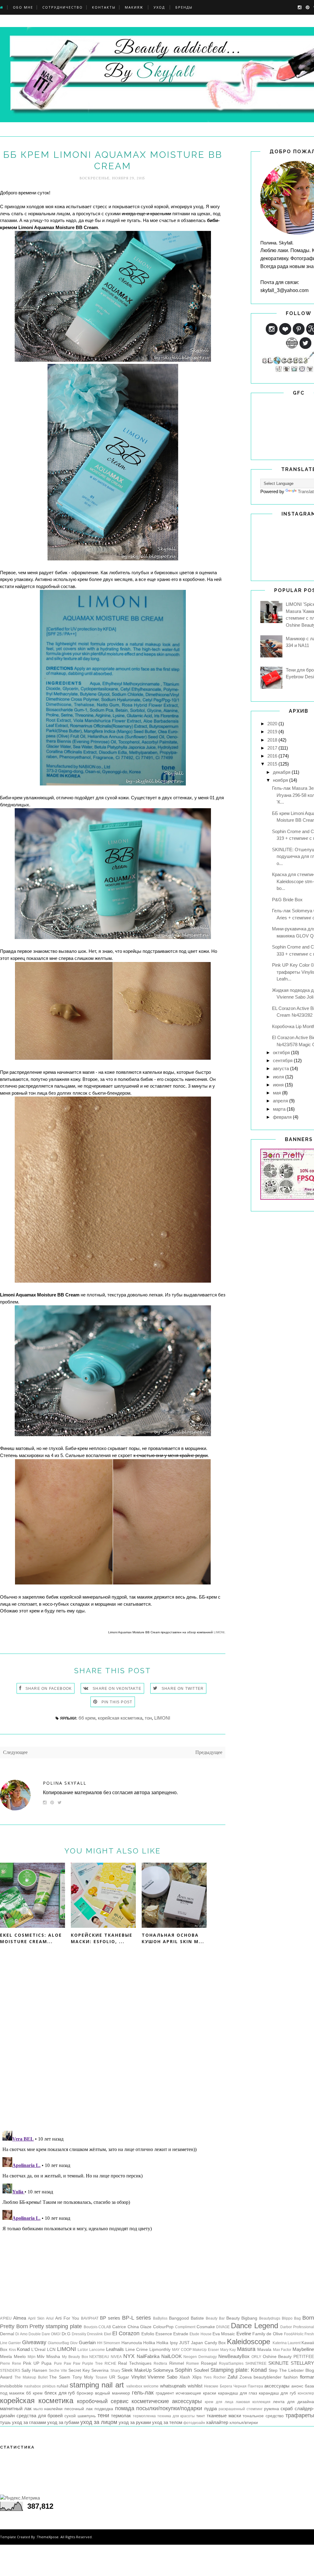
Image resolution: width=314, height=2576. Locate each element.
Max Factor (282, 2350)
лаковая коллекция (253, 2402)
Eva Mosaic (224, 2334)
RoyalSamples (231, 2364)
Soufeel (201, 2370)
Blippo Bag (291, 2318)
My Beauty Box (75, 2357)
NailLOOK (172, 2356)
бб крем (87, 1718)
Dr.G (66, 2334)
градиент (165, 2393)
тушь (5, 2422)
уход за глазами (29, 2422)
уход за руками (135, 2422)
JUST (184, 2343)
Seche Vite (58, 2371)
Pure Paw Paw (67, 2364)
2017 (272, 748)
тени (103, 2415)
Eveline (244, 2334)
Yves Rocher (215, 2377)
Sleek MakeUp (136, 2370)
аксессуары (277, 2386)
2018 (272, 740)
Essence (164, 2334)
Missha (53, 2357)
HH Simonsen (109, 2343)
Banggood (179, 2318)
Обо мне (23, 7)
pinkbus (49, 2386)
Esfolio (148, 2334)
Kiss (12, 2350)
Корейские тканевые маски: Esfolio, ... (102, 1938)
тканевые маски (224, 2416)
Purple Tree (92, 2364)
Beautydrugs (270, 2318)
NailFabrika (148, 2356)
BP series (110, 2318)
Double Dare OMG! (45, 2334)
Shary (115, 2371)
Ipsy (174, 2343)
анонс (297, 2386)
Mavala (264, 2350)
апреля (280, 1101)
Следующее (15, 1752)
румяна (272, 2409)
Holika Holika (156, 2343)
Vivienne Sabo (162, 2377)
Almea (20, 2318)
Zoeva (246, 2377)
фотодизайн (194, 2423)
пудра (211, 2408)
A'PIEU (6, 2318)
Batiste (197, 2318)
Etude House (200, 2334)
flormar (307, 2377)
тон (148, 1718)
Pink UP (31, 2363)
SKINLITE (278, 2363)
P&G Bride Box (287, 900)
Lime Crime (137, 2350)
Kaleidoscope (249, 2342)
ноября (280, 780)
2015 (272, 764)
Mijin (32, 2357)
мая (277, 1093)
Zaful (232, 2377)
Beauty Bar (215, 2318)
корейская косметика (120, 1718)
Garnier (15, 2343)
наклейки (53, 2409)
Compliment (185, 2327)
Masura (246, 2349)
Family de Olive (268, 2334)
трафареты (300, 2415)
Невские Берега (218, 2386)
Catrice (119, 2327)
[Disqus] (113, 2046)
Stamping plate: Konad (239, 2370)
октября (281, 1052)
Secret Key (79, 2370)
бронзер (85, 2393)
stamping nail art (97, 2385)
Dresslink (95, 2334)
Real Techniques (135, 2363)
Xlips (197, 2377)
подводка (104, 2409)
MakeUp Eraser (206, 2350)
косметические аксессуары (167, 2401)
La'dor (83, 2350)
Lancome (97, 2350)
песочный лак (78, 2409)
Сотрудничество (63, 7)
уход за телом (167, 2422)
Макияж (134, 7)
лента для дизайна (293, 2402)
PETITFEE (304, 2357)
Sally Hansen (34, 2370)
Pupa (46, 2363)
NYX (129, 2356)
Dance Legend (255, 2326)
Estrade (181, 2334)
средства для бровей (40, 2416)
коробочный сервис (103, 2401)
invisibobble (11, 2386)
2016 (272, 756)
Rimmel (177, 2363)
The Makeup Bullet (31, 2377)
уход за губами (63, 2422)
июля (278, 1077)
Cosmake (206, 2327)
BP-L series (136, 2318)
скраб (287, 2408)
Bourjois (91, 2327)
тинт (201, 2416)
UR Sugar (119, 2377)
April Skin (36, 2318)
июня (278, 1085)
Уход (159, 7)
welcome (151, 2386)
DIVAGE (223, 2327)
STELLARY (302, 2363)
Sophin (183, 2370)
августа (281, 1068)
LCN (51, 2350)
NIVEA (116, 2357)
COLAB (105, 2327)
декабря (282, 772)
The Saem (60, 2377)
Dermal (7, 2334)
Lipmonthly (160, 2350)
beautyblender (268, 2377)
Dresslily (79, 2334)
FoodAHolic (294, 2334)
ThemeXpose (48, 2537)
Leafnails (115, 2349)
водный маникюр (113, 2393)
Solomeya (163, 2370)
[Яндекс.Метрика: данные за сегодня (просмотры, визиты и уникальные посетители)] (20, 2498)
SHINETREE (256, 2364)
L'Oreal (38, 2350)
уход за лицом (99, 2422)
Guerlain (87, 2342)
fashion (291, 2377)
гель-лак (143, 2393)
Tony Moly (83, 2377)
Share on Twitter (183, 1689)
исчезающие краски (196, 2393)
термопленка (144, 2416)
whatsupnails (173, 2386)
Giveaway (34, 2342)
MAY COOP (182, 2350)
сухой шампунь (80, 2416)
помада (125, 2408)
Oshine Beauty (277, 2357)
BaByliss (160, 2318)
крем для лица (219, 2402)
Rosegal (209, 2363)
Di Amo (21, 2334)
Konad (23, 2349)
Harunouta (132, 2343)
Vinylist (138, 2377)
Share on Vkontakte (117, 1689)
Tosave (101, 2377)
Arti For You (67, 2318)
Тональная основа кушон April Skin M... (173, 1938)
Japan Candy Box (208, 2343)
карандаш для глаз (238, 2393)
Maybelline (303, 2349)
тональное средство (263, 2416)
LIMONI (219, 1632)
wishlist (195, 2386)
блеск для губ (60, 2393)
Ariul (50, 2318)
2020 (272, 724)
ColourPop (163, 2327)
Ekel (108, 2334)
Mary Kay (228, 2350)
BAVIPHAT (90, 2318)
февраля (282, 1117)
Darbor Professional (297, 2327)
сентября (283, 1060)
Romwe (193, 2364)
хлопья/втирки (244, 2423)
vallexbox (134, 2386)
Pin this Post (117, 1702)
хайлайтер (217, 2422)
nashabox (33, 2386)
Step (273, 2370)
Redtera (160, 2364)
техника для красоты (176, 2416)
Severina (100, 2370)
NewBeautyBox (234, 2356)
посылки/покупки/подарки (169, 2408)
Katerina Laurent (287, 2343)
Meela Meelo (13, 2357)
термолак (121, 2416)
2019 (272, 732)
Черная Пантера (248, 2386)
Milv (41, 2357)
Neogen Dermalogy (200, 2357)
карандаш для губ (277, 2393)
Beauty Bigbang (242, 2318)
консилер (306, 2393)
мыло (38, 2409)
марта (279, 1109)
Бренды (184, 7)
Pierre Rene (11, 2364)
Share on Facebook (49, 1689)
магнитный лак (16, 2408)
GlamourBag (58, 2343)
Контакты (104, 7)
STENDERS (10, 2371)
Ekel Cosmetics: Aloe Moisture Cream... (31, 1938)
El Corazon (126, 2333)
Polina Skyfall (65, 1783)
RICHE (110, 2364)
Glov (74, 2343)
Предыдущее (209, 1752)
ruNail (62, 2386)
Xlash (185, 2377)
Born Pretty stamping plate (49, 2326)
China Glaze (140, 2327)
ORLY (256, 2357)
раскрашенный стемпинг (241, 2409)
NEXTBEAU (99, 2357)
